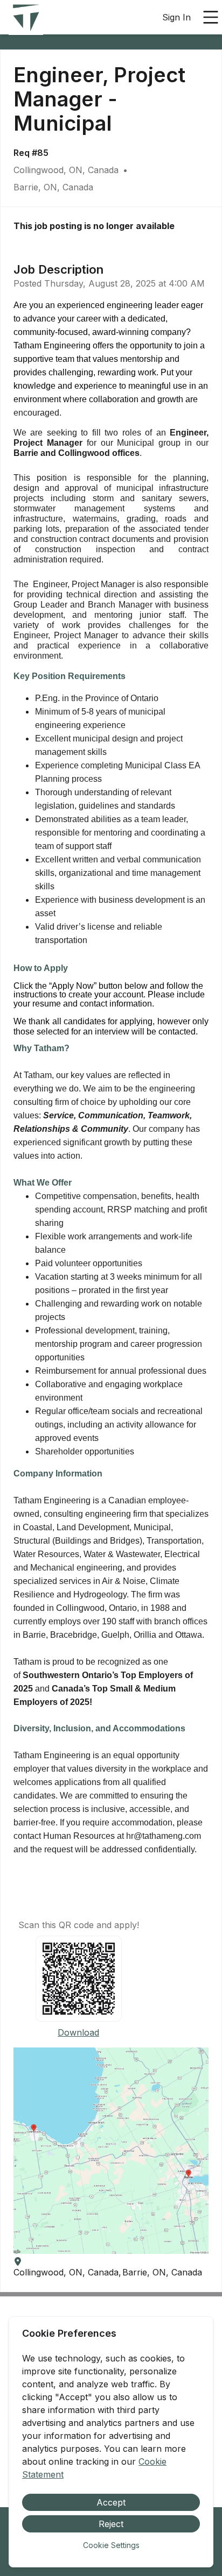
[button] (111, 2151)
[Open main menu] (211, 17)
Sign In (176, 17)
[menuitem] (26, 18)
